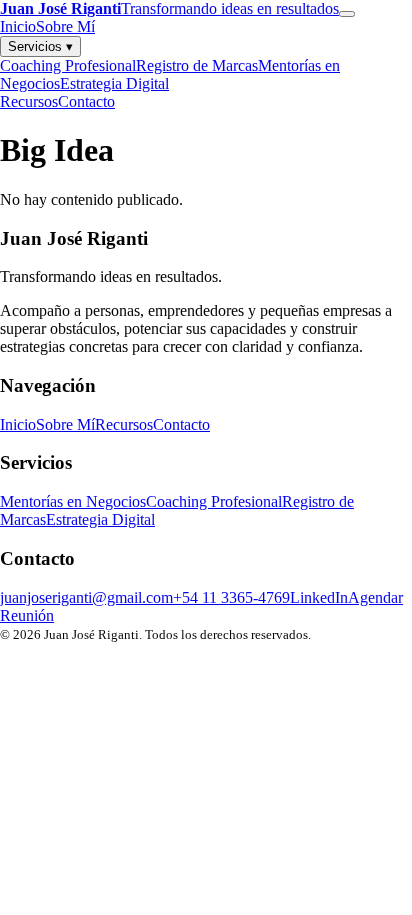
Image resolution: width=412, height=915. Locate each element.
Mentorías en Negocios (73, 501)
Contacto (86, 101)
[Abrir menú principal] (347, 14)
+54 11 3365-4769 (231, 597)
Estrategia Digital (114, 83)
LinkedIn (319, 597)
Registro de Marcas (197, 65)
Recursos (29, 101)
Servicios (40, 46)
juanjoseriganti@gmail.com (86, 597)
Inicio (18, 26)
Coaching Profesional (68, 65)
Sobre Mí (65, 26)
